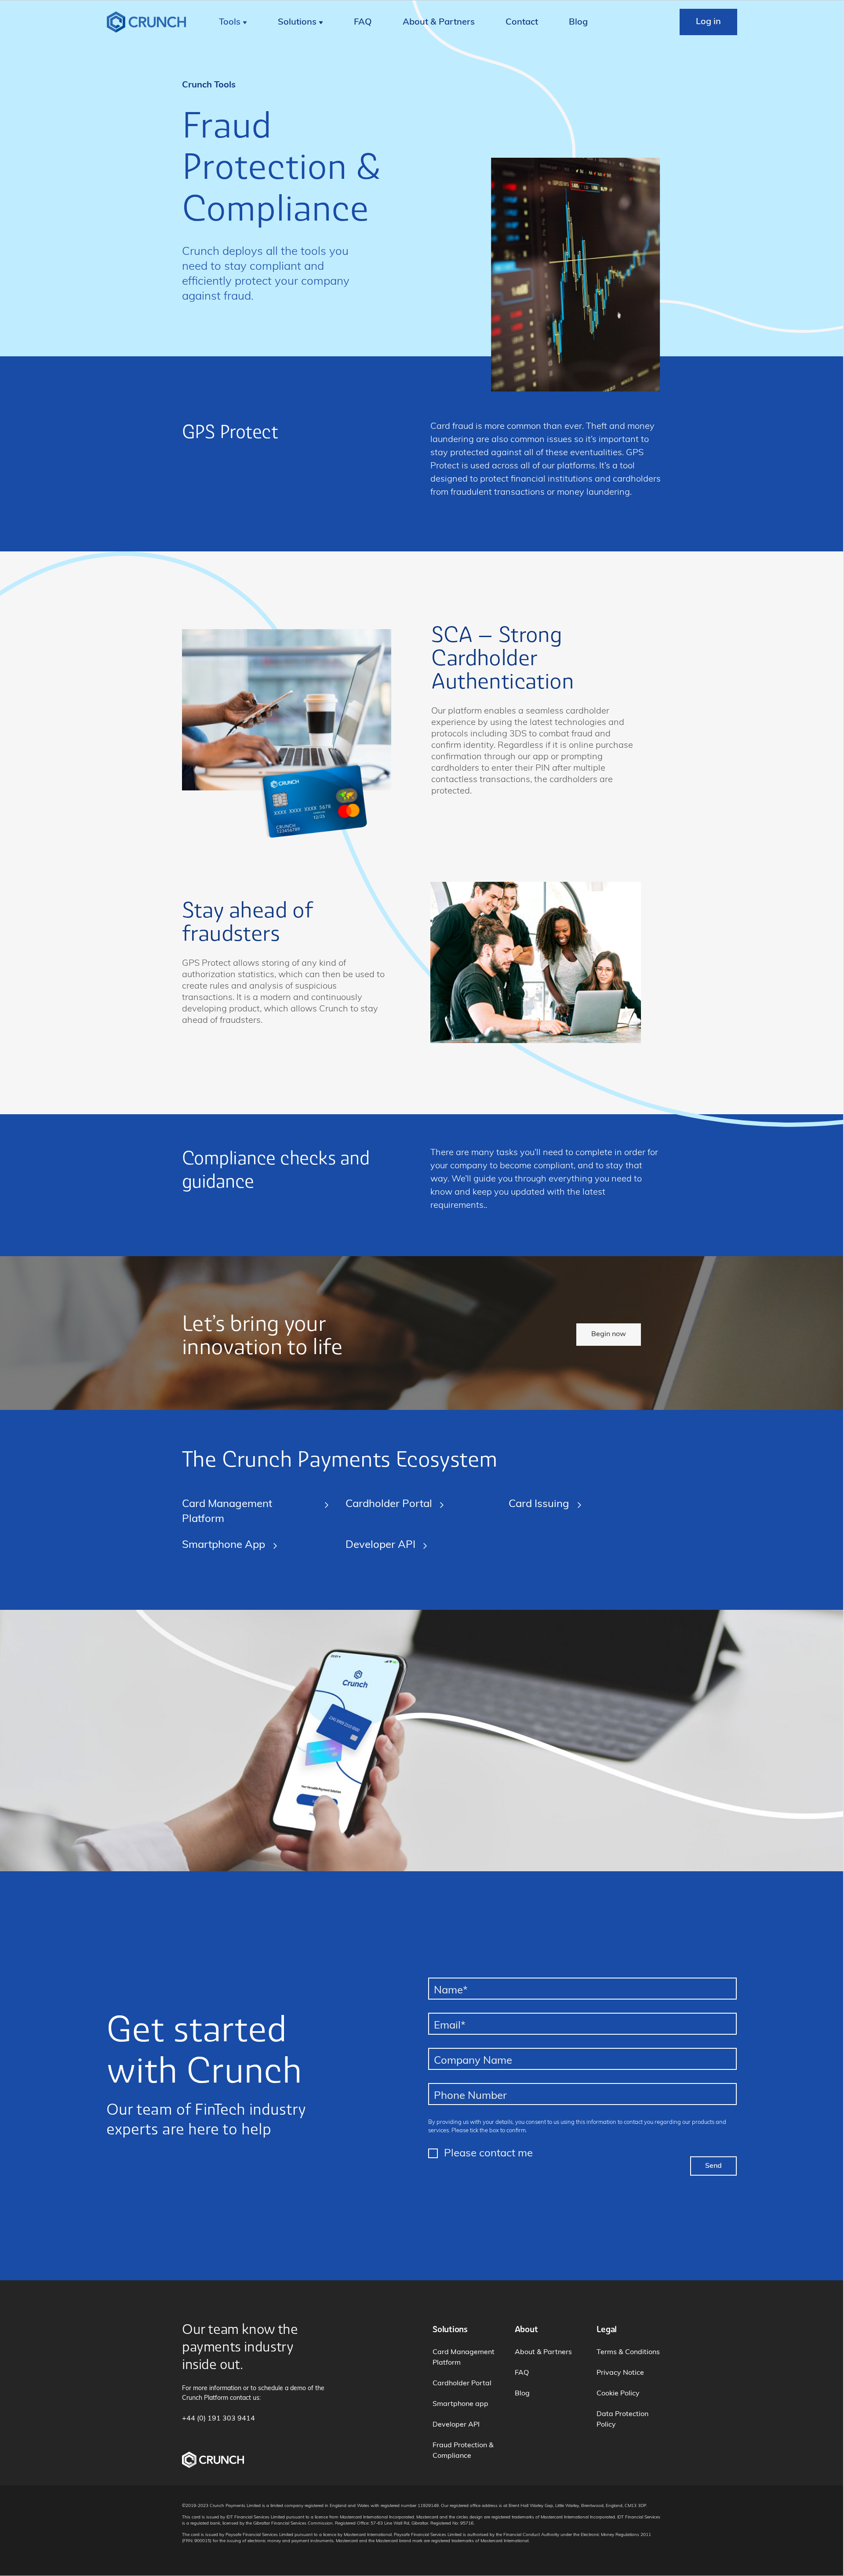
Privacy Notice (620, 2373)
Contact (522, 22)
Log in (708, 22)
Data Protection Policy (622, 2420)
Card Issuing (539, 1504)
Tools (230, 22)
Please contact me (488, 2154)
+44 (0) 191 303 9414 (218, 2419)
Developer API (380, 1545)
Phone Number (470, 2096)
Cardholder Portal (389, 1504)
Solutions (297, 22)
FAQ (363, 22)
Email (450, 2026)
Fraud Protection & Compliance (463, 2451)
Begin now (609, 1334)
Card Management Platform (227, 1512)
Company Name (473, 2061)
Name (451, 1991)
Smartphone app (460, 2404)
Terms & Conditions (628, 2352)
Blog (578, 22)
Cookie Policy (618, 2394)
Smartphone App (224, 1545)
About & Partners (439, 22)
